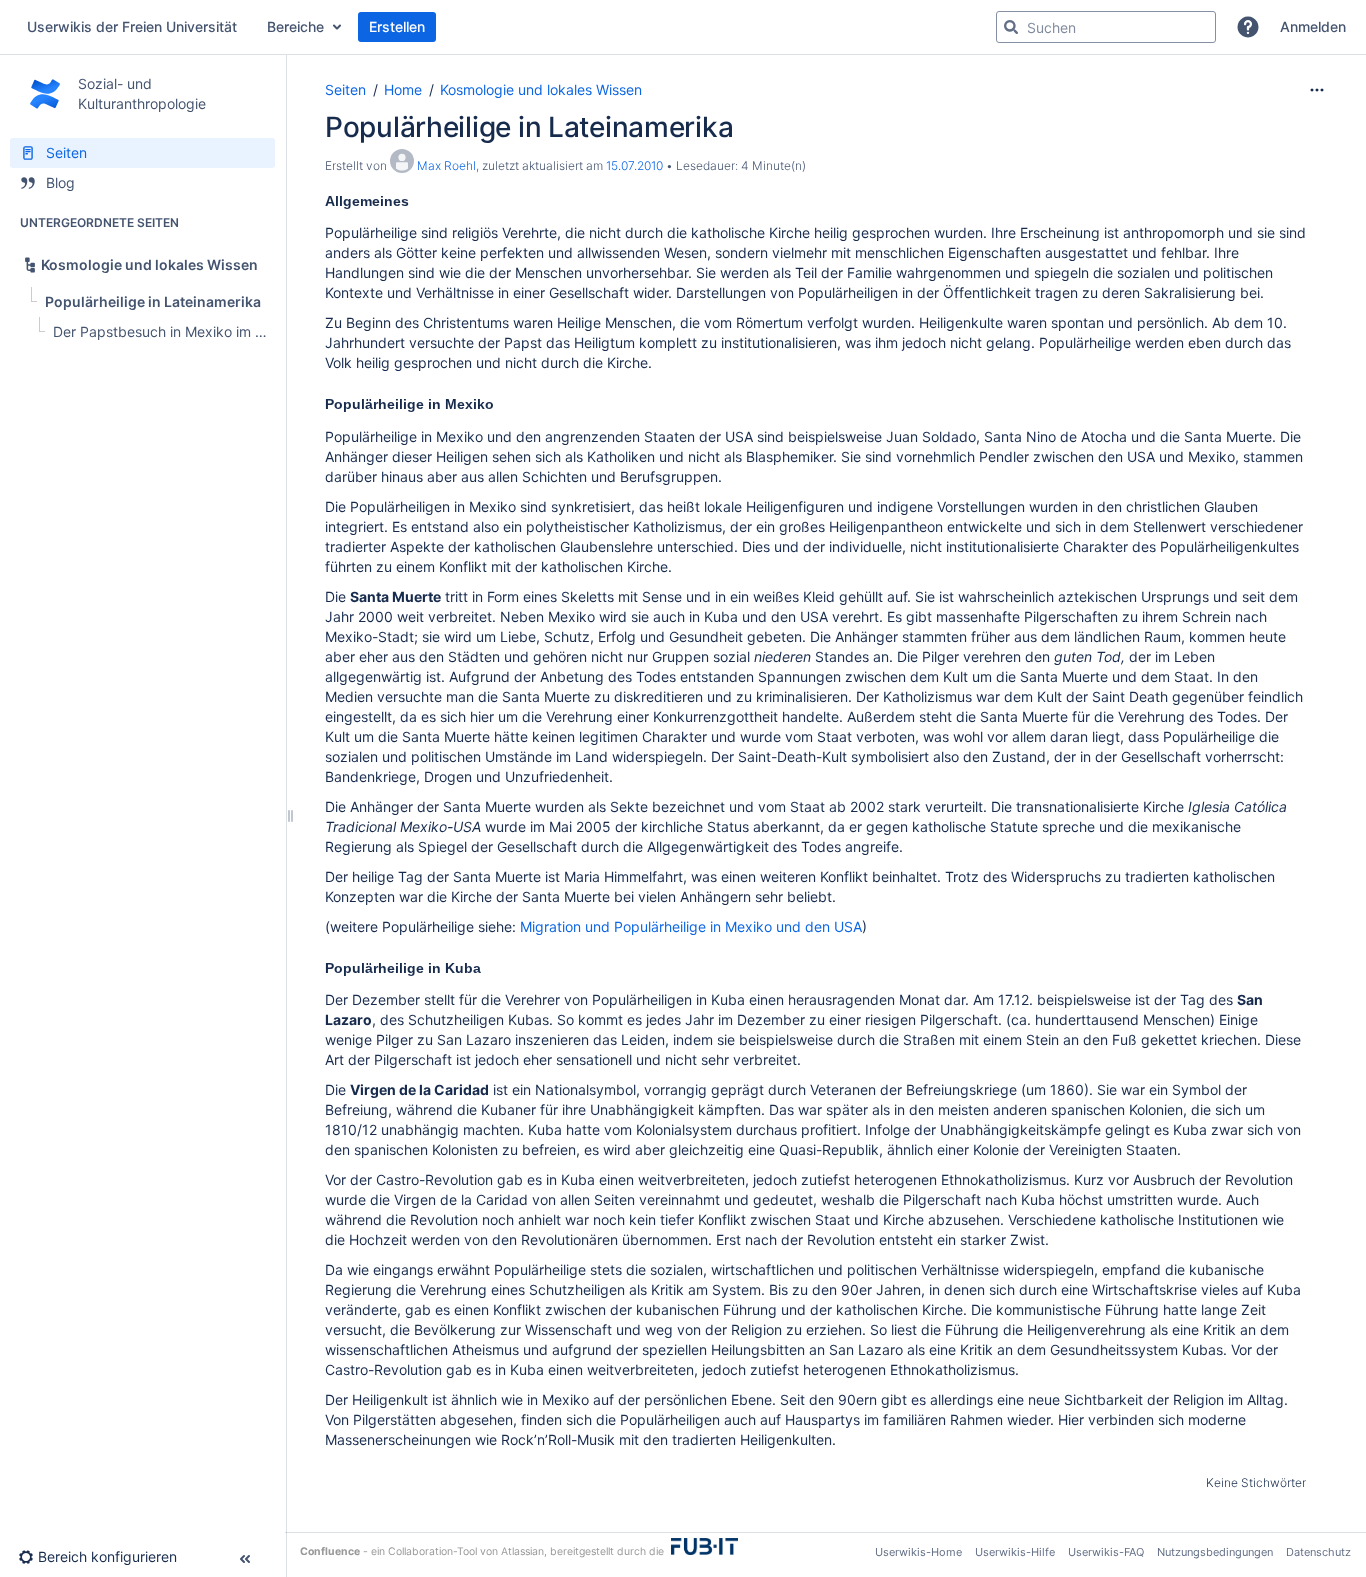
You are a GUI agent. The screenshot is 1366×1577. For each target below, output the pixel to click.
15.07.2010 (634, 165)
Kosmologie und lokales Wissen (541, 89)
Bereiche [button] (295, 26)
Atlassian (522, 1551)
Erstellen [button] (397, 26)
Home (403, 89)
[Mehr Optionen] (1317, 90)
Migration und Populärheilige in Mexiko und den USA (691, 926)
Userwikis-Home (918, 1552)
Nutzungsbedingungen (1215, 1552)
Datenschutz (1318, 1552)
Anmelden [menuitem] (1313, 26)
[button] (1248, 27)
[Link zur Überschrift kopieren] (415, 202)
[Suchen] (1011, 27)
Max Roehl (446, 165)
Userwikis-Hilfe (1015, 1552)
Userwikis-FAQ (1106, 1552)
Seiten (345, 89)
